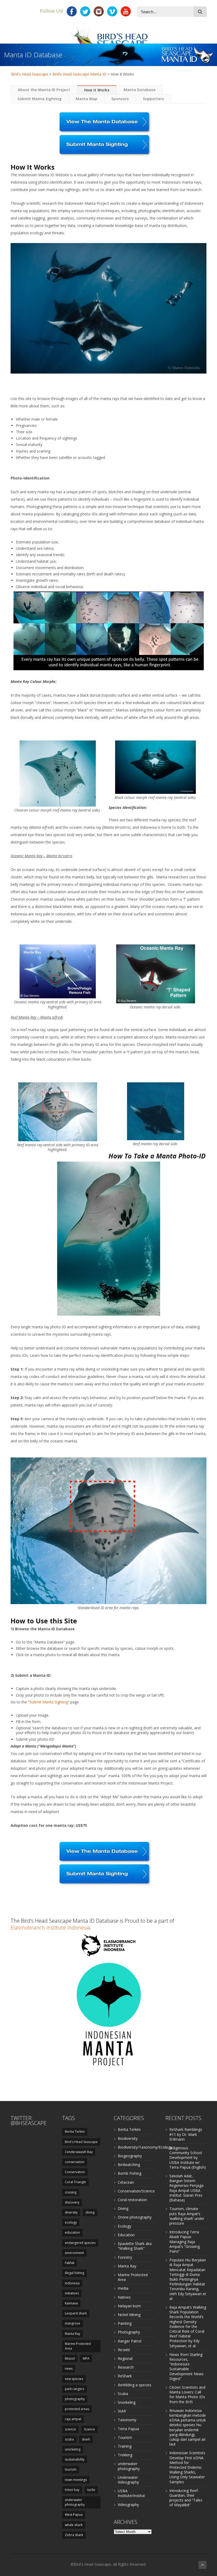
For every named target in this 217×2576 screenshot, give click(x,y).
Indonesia (72, 2283)
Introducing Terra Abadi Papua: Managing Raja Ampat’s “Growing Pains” (185, 2242)
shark (86, 2439)
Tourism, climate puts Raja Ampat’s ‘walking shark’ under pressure (187, 2216)
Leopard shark (76, 2313)
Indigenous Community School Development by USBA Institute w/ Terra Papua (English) (188, 2158)
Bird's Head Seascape (30, 74)
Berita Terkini (75, 2132)
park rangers (74, 2389)
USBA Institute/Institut (131, 2493)
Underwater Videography (128, 2480)
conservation (75, 2162)
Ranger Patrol (130, 2341)
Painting (125, 2323)
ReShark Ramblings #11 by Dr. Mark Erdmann (186, 2134)
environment (74, 2253)
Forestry (125, 2257)
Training (125, 2446)
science (70, 2429)
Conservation (75, 2172)
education (72, 2232)
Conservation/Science (136, 2191)
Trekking (125, 2455)
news (69, 2368)
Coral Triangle (75, 2182)
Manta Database (140, 90)
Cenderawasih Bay (79, 2152)
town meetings (76, 2480)
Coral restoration (132, 2200)
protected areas (77, 2409)
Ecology (125, 2226)
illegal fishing (74, 2273)
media (123, 2288)
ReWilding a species (135, 2385)
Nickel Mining (129, 2315)
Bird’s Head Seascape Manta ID (79, 74)
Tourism (125, 2437)
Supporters (153, 99)
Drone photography (135, 2217)
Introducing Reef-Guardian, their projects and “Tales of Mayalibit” (186, 2498)
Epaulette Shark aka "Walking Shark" (135, 2246)
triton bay (72, 2490)
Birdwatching (129, 2165)
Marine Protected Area (78, 2346)
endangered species (80, 2243)
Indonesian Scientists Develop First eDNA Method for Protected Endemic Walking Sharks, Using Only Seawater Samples (187, 2467)
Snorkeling (127, 2402)
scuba (69, 2439)
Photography (129, 2332)
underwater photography (75, 2502)
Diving (123, 2208)
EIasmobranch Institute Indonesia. (51, 1928)
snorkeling (73, 2449)
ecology (71, 2222)
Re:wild (124, 2350)
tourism (71, 2469)
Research (126, 2367)
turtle (91, 2490)
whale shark (74, 2525)
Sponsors (120, 99)
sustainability (75, 2459)
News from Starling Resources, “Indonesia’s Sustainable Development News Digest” (186, 2367)
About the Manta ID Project (44, 90)
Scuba (123, 2394)
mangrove (73, 2323)
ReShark (125, 2376)
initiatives (72, 2293)
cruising (71, 2192)
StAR (122, 2411)
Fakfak (70, 2263)
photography (75, 2399)
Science (89, 2429)
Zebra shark (74, 2535)
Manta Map (87, 99)
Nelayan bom (129, 2306)
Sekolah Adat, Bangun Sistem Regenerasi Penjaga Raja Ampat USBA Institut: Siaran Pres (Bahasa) (186, 2188)
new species (74, 2379)
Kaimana (71, 2303)
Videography (128, 2505)
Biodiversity (128, 2138)
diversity (71, 2212)
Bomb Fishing (130, 2173)
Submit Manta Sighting (40, 99)
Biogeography (130, 2156)
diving (90, 2212)
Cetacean (126, 2182)
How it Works (97, 90)
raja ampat (73, 2419)
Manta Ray (73, 2334)
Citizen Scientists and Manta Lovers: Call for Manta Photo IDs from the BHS (187, 2395)
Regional (125, 2358)
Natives (124, 2297)
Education (126, 2235)
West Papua (74, 2515)
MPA (86, 2358)
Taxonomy (127, 2420)
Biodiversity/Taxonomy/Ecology (145, 2147)
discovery (72, 2202)
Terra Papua (128, 2429)
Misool (70, 2358)
